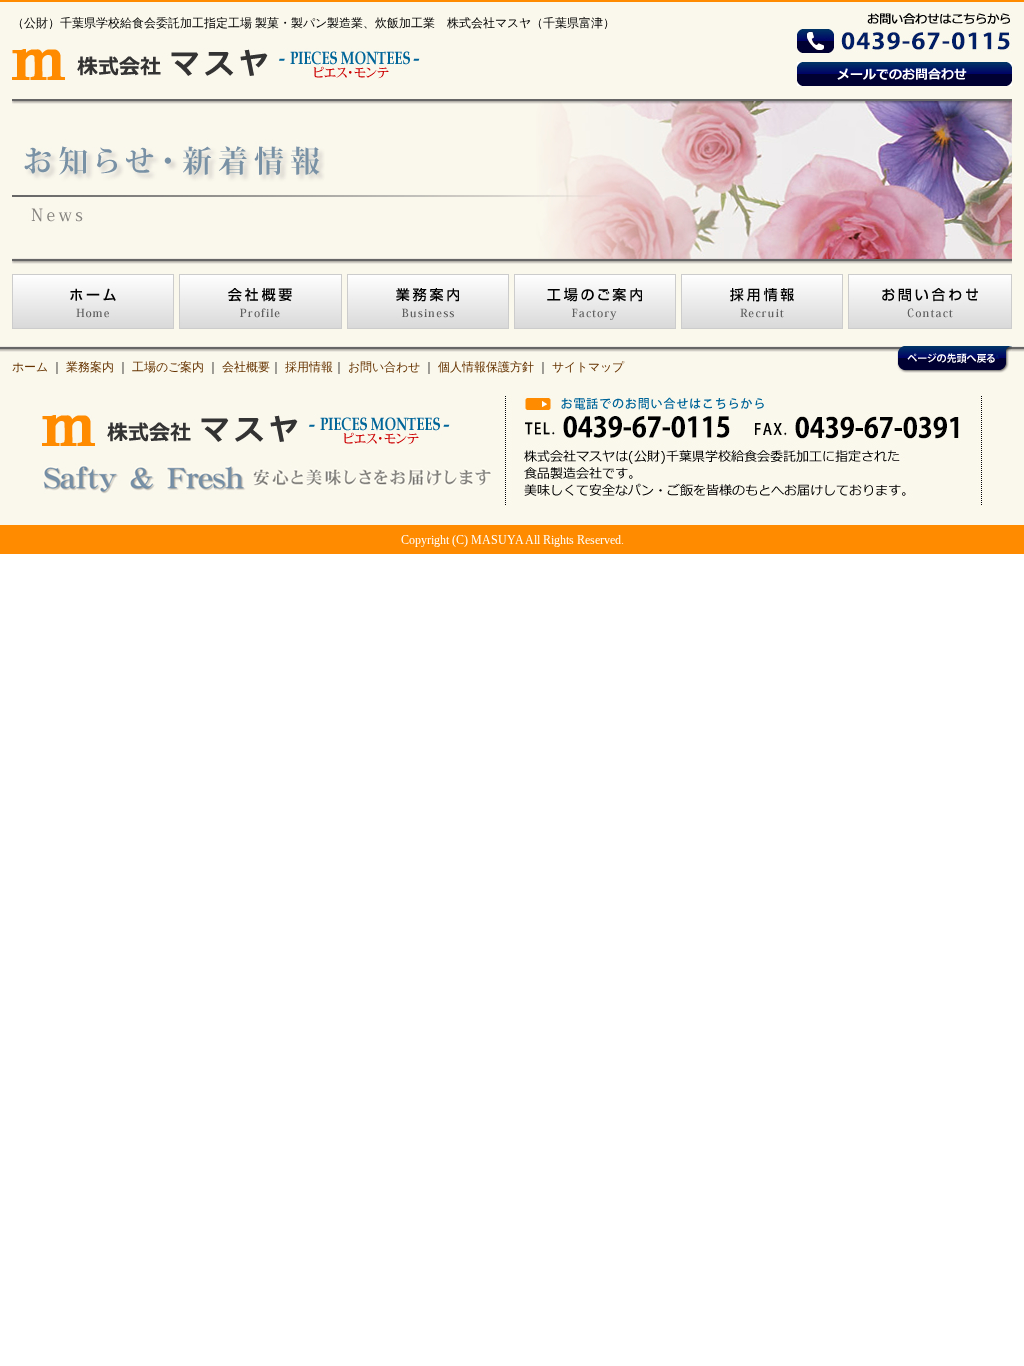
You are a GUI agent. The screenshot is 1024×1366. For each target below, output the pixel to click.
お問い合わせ (384, 367)
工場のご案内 (168, 367)
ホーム (30, 367)
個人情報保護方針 (486, 367)
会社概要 (246, 367)
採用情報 (309, 367)
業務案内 (90, 367)
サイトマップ (588, 367)
